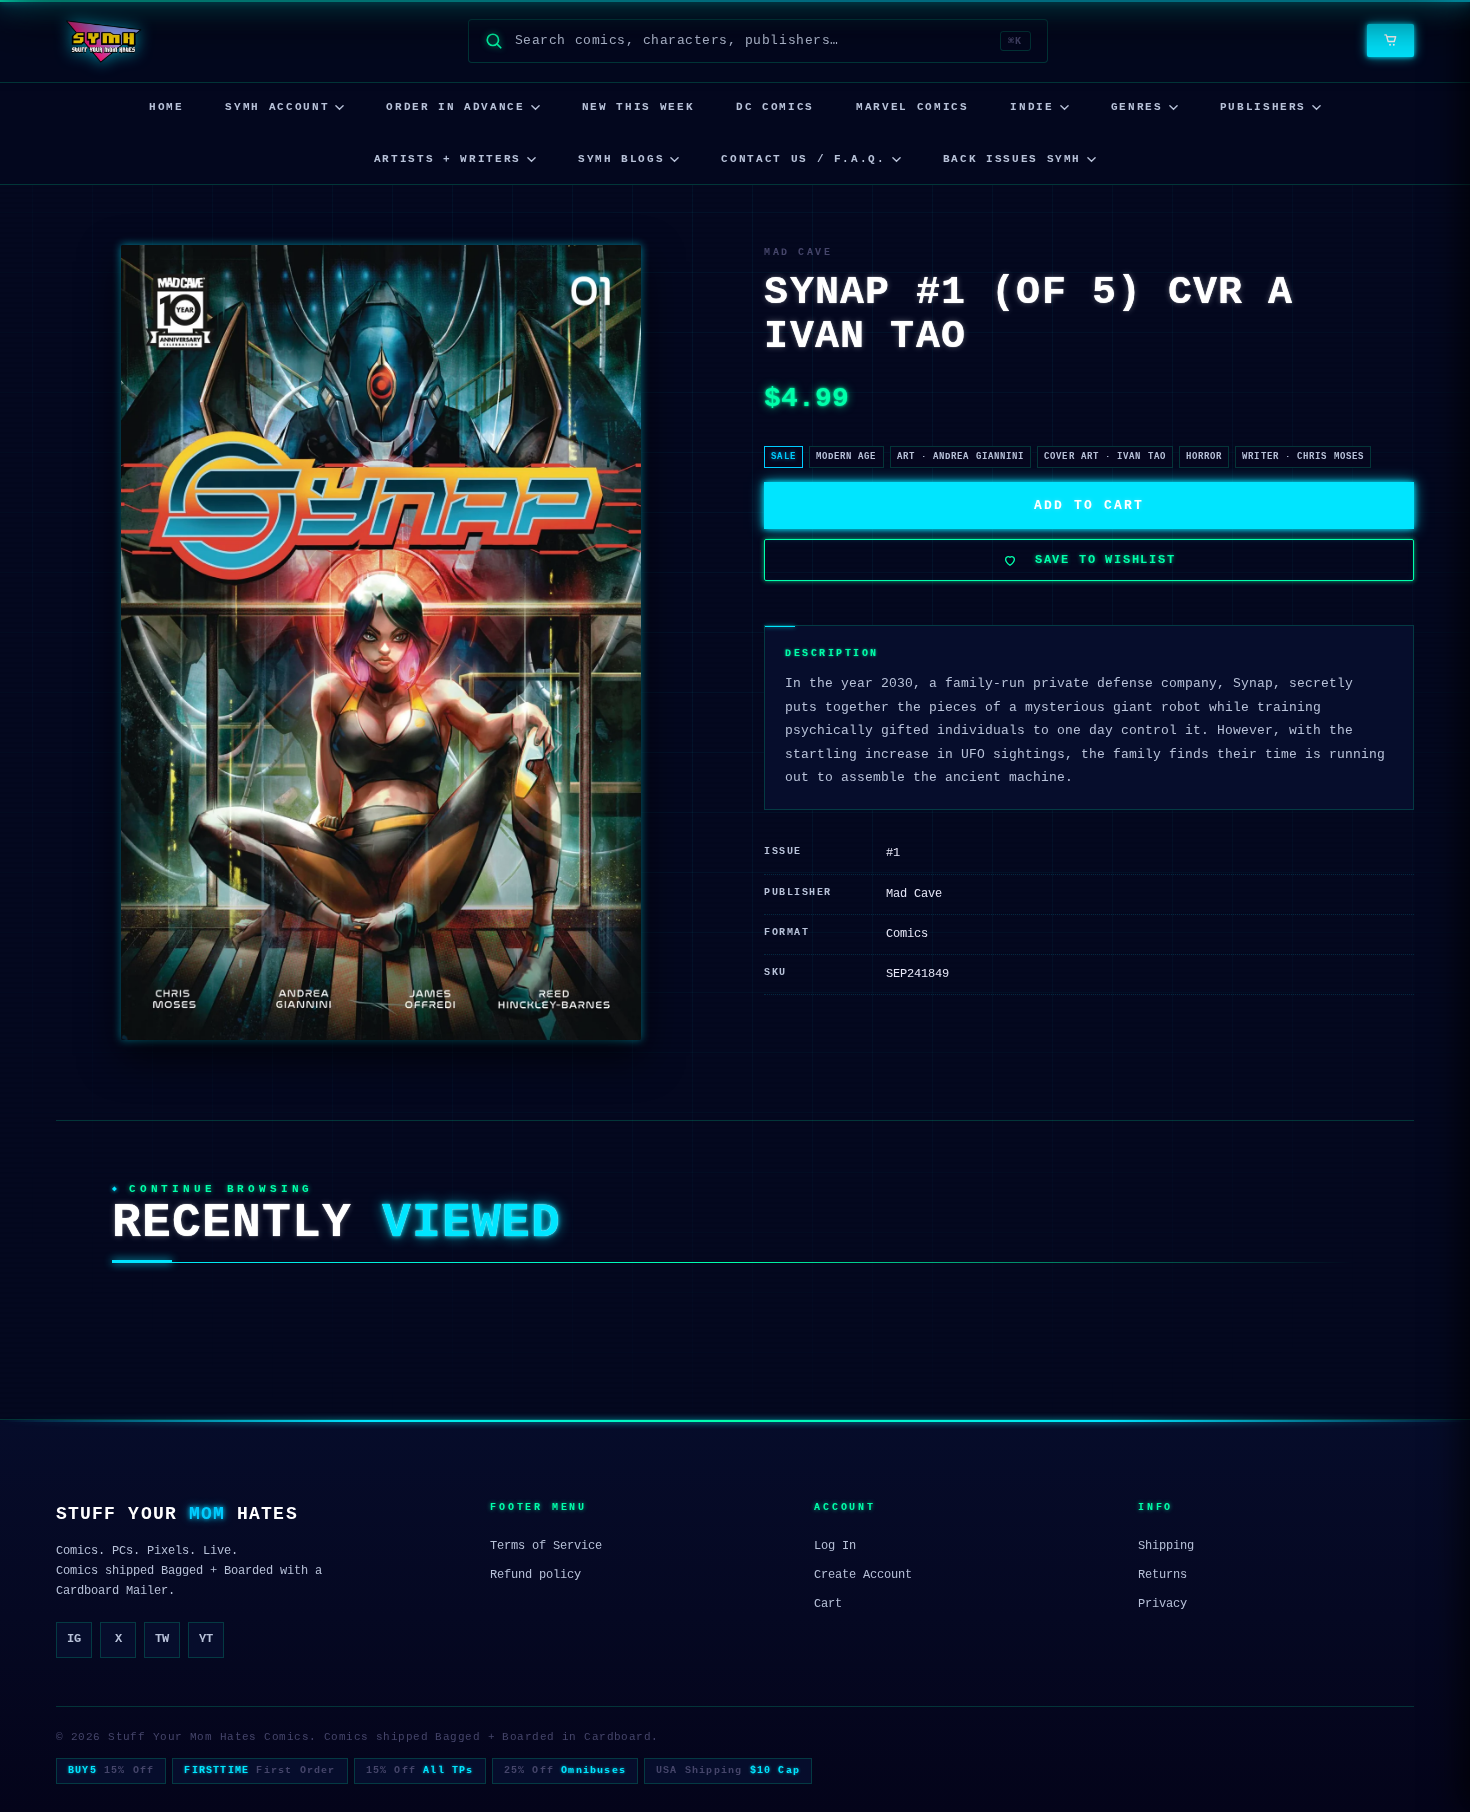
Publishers (1263, 107)
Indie (1031, 107)
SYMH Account (277, 107)
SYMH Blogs (621, 159)
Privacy (1162, 1604)
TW (162, 1639)
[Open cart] (1390, 40)
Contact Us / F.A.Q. (803, 159)
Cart (828, 1604)
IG (74, 1639)
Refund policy (535, 1575)
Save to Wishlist (1105, 560)
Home (166, 107)
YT (206, 1639)
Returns (1162, 1575)
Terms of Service (546, 1546)
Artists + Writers (447, 159)
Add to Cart (1088, 505)
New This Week (638, 107)
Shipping (1166, 1546)
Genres (1137, 107)
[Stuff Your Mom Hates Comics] (102, 41)
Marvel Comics (912, 107)
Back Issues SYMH (1012, 159)
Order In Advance (455, 107)
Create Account (863, 1575)
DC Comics (775, 107)
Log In (835, 1546)
